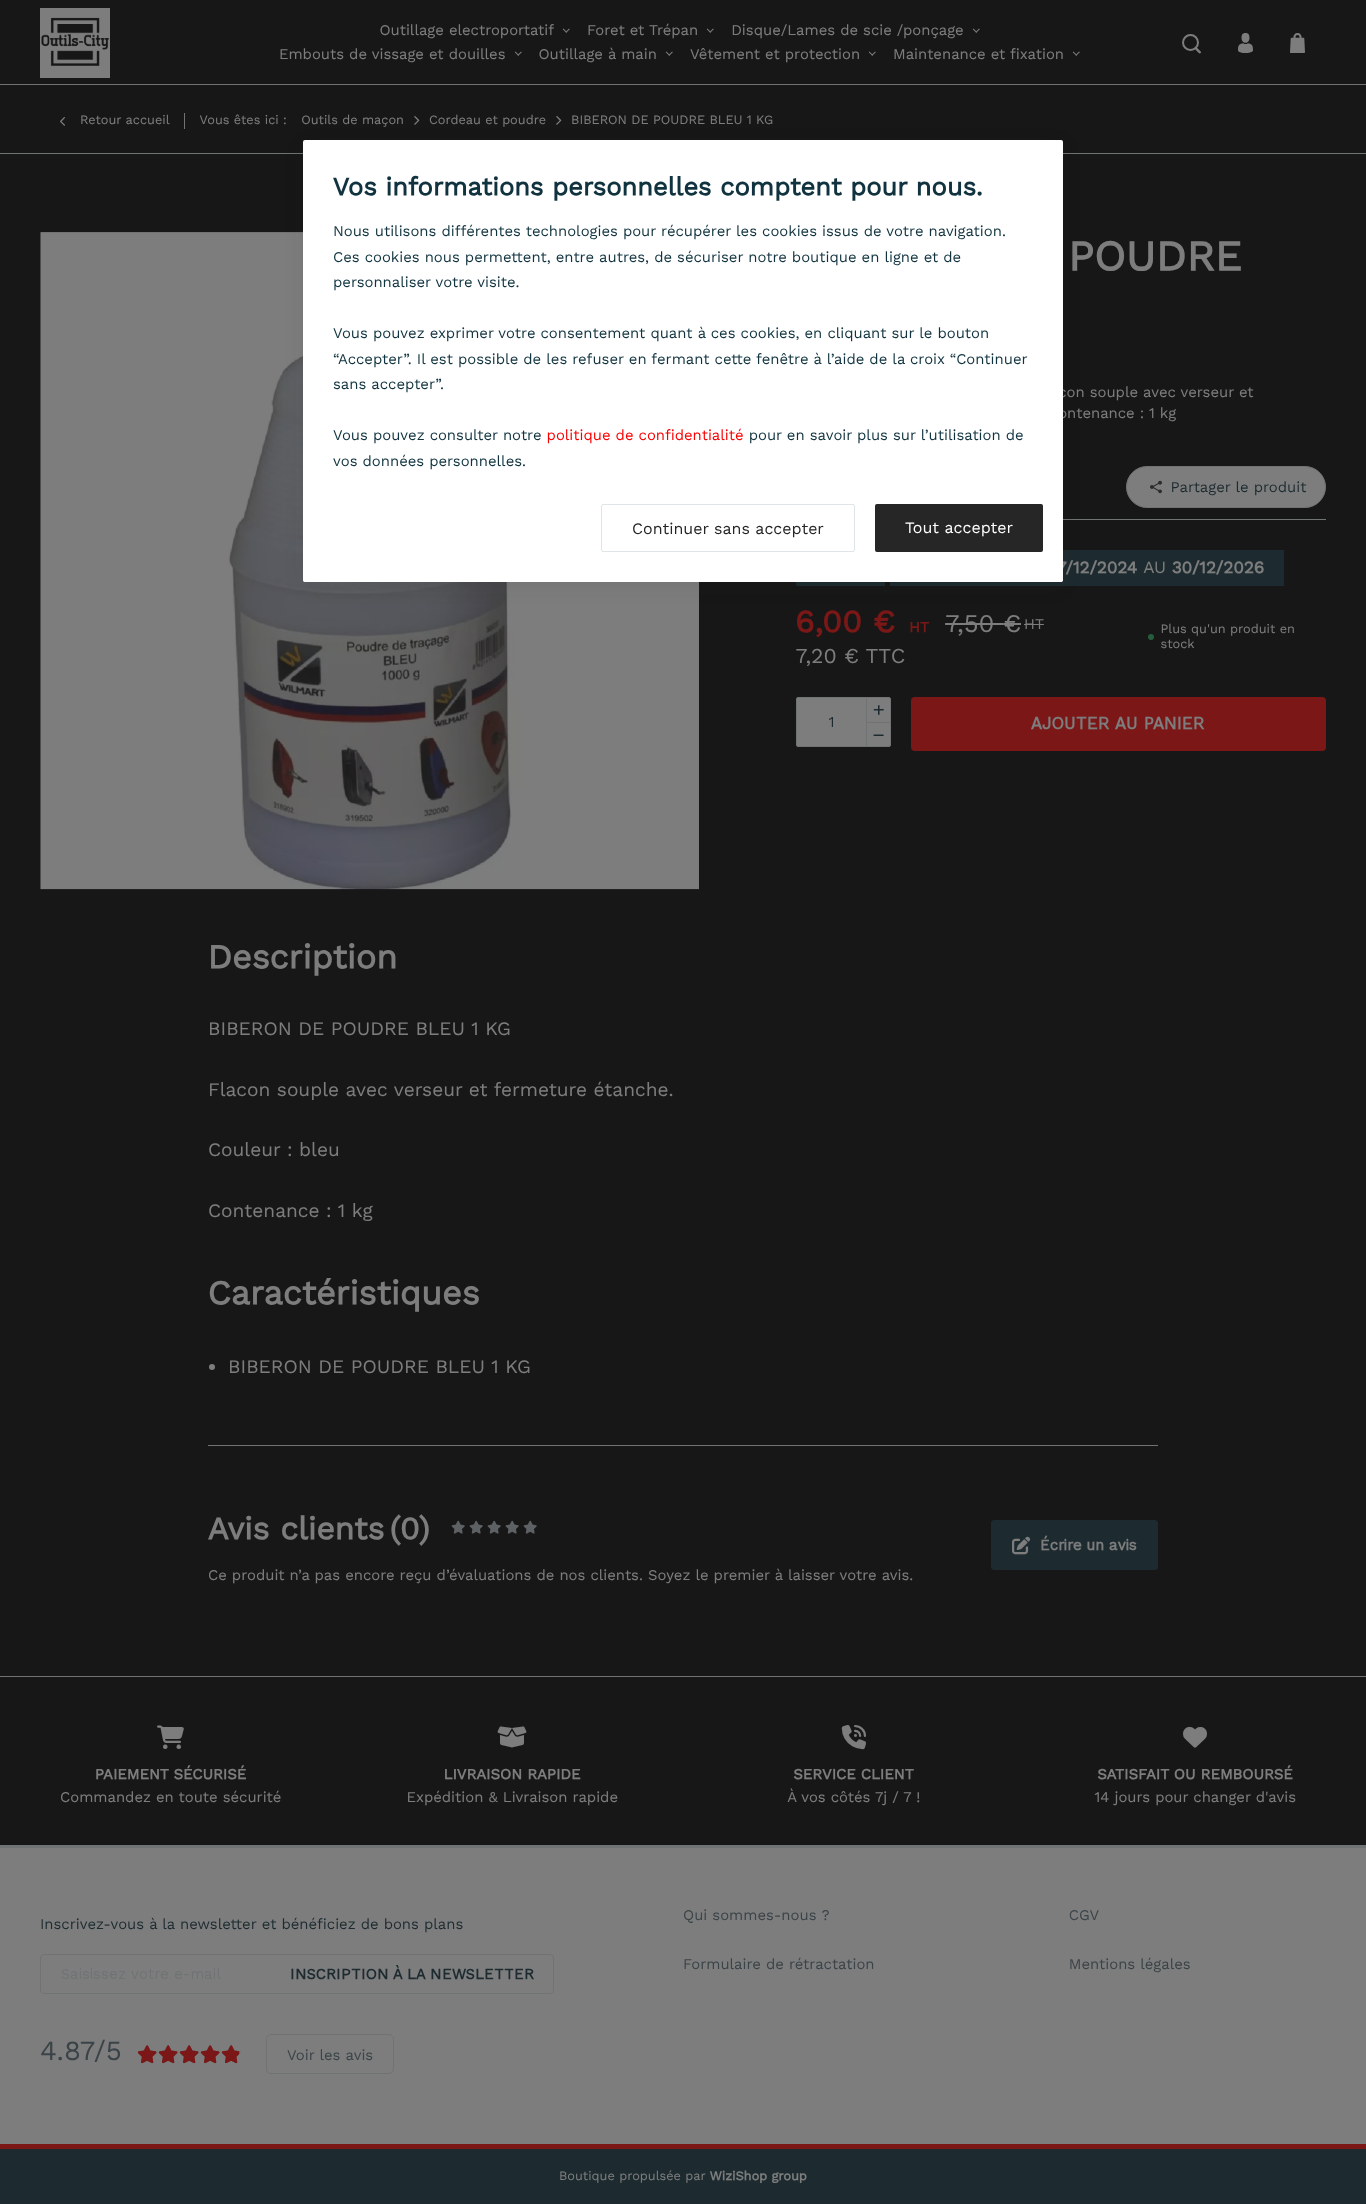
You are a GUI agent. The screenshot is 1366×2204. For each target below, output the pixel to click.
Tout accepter (959, 527)
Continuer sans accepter (728, 528)
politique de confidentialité (645, 435)
